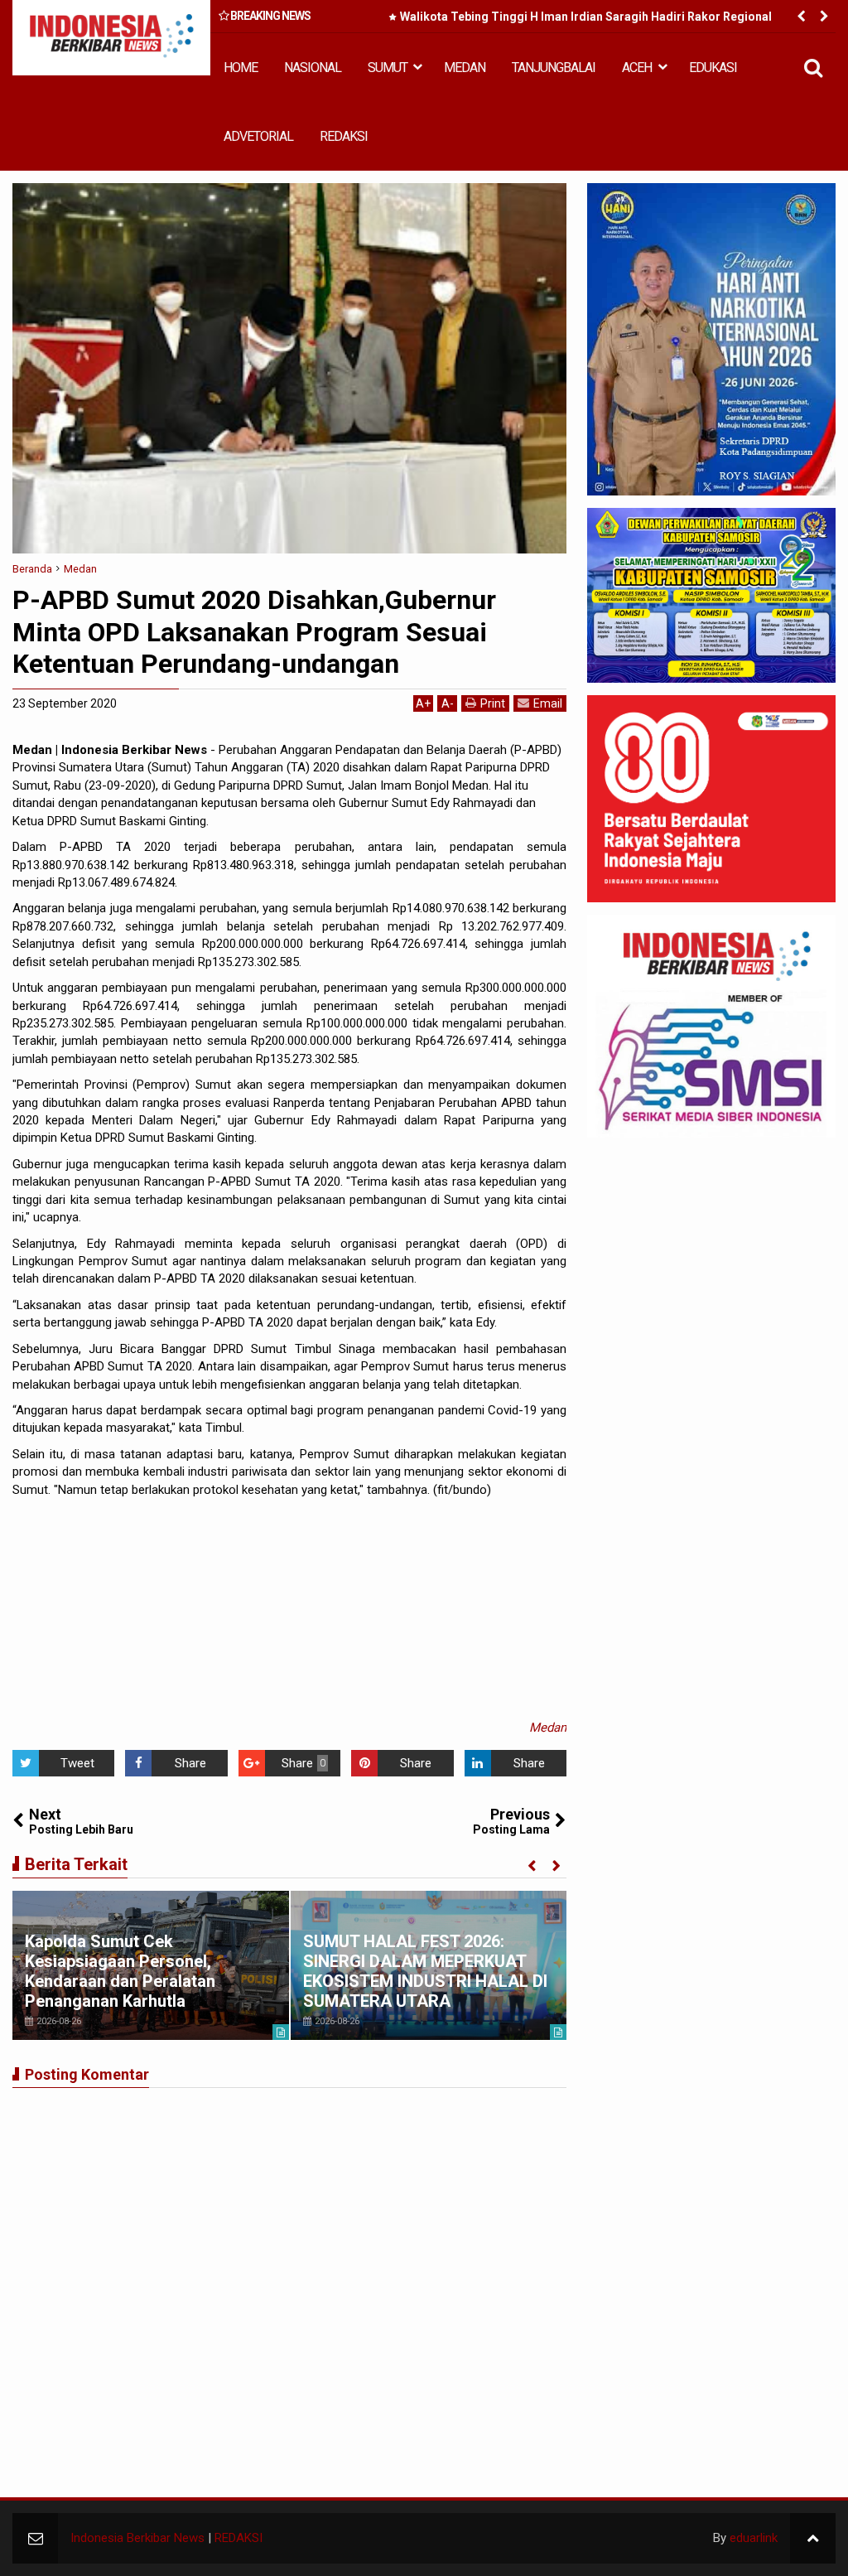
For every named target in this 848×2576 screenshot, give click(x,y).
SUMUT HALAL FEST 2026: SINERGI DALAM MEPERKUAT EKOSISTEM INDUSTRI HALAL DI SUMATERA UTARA (425, 1971)
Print (493, 703)
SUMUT (388, 68)
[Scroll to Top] (813, 2538)
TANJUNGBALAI (554, 68)
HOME (241, 68)
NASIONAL (313, 68)
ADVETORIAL (258, 136)
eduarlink (754, 2538)
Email (548, 703)
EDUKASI (713, 68)
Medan (548, 1728)
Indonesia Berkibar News (137, 2538)
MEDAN (465, 68)
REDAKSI (344, 136)
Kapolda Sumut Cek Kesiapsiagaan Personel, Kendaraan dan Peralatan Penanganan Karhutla (120, 1971)
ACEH (637, 68)
